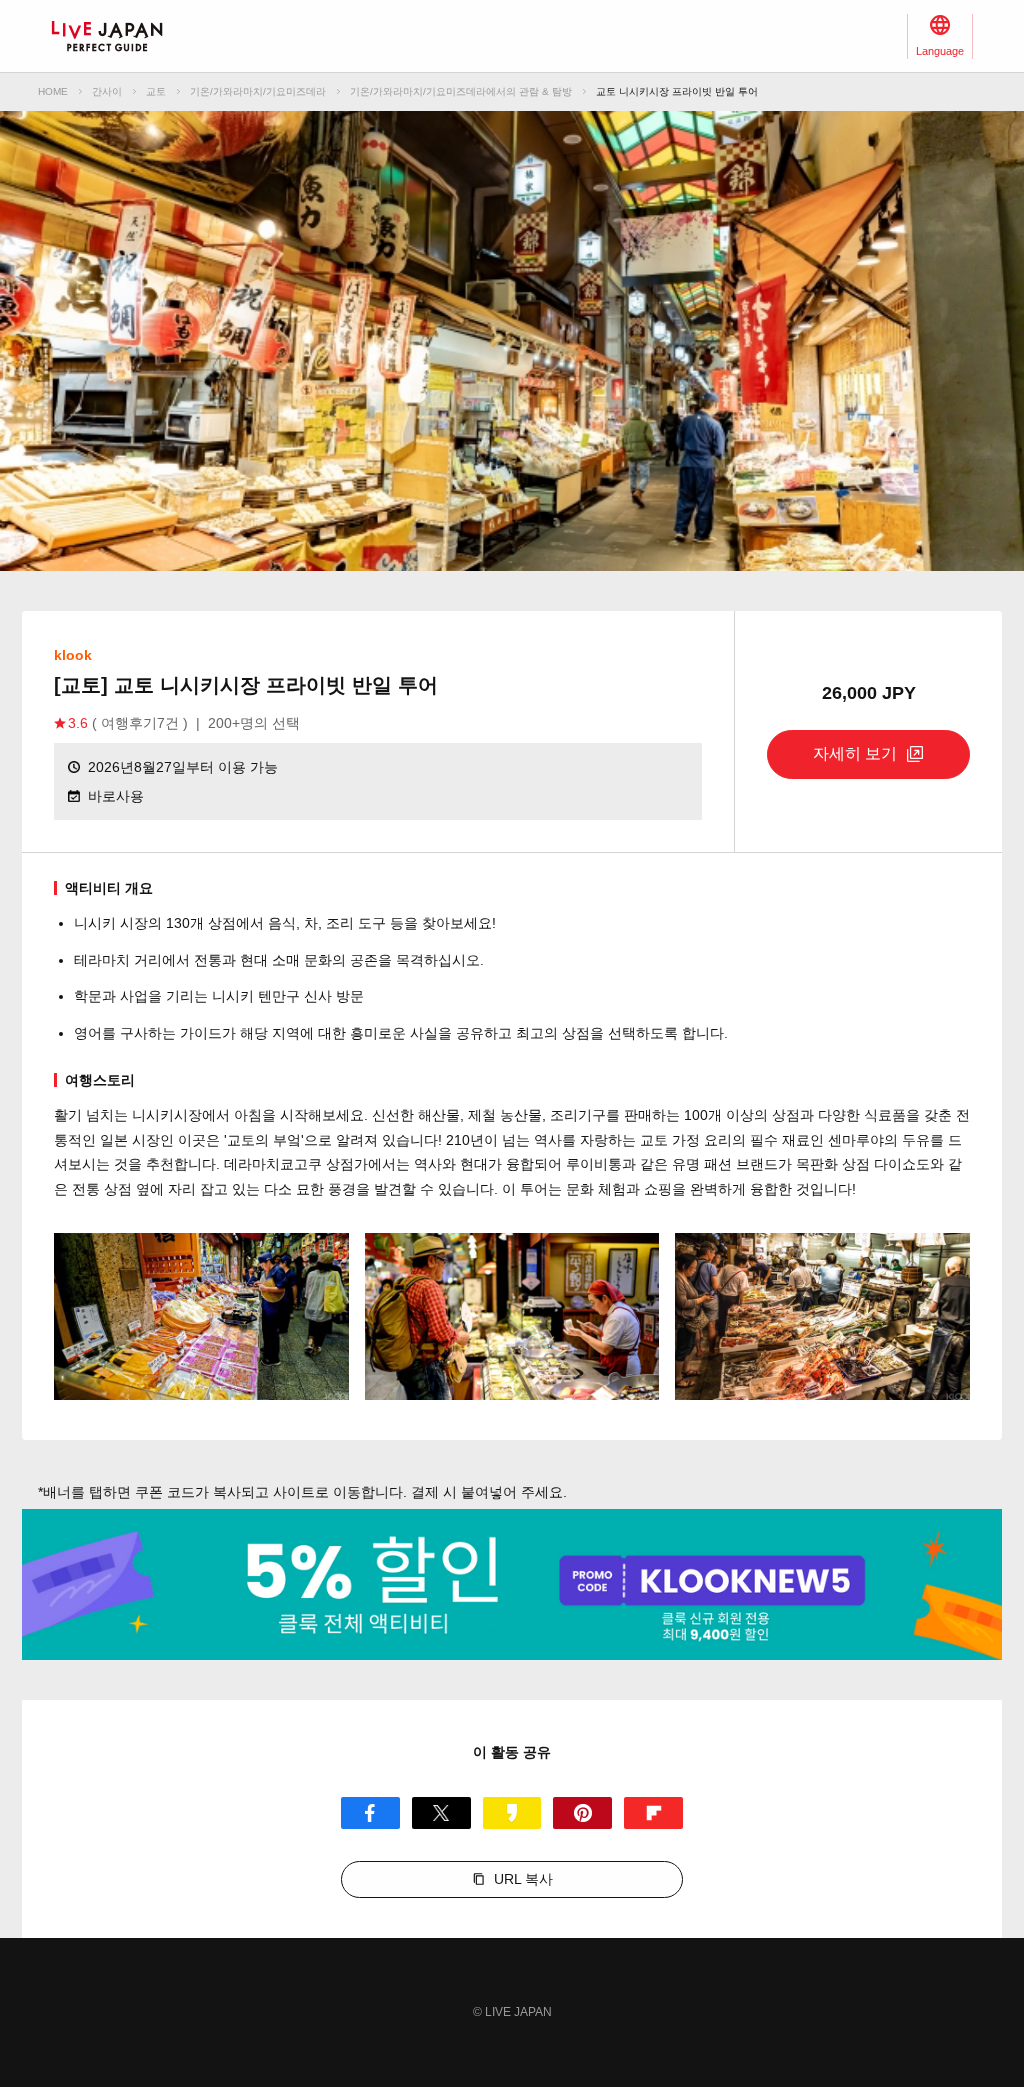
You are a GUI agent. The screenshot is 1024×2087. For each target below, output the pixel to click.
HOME (53, 91)
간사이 (107, 91)
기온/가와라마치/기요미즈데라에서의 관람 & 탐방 (461, 91)
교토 (156, 91)
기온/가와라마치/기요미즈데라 (258, 91)
